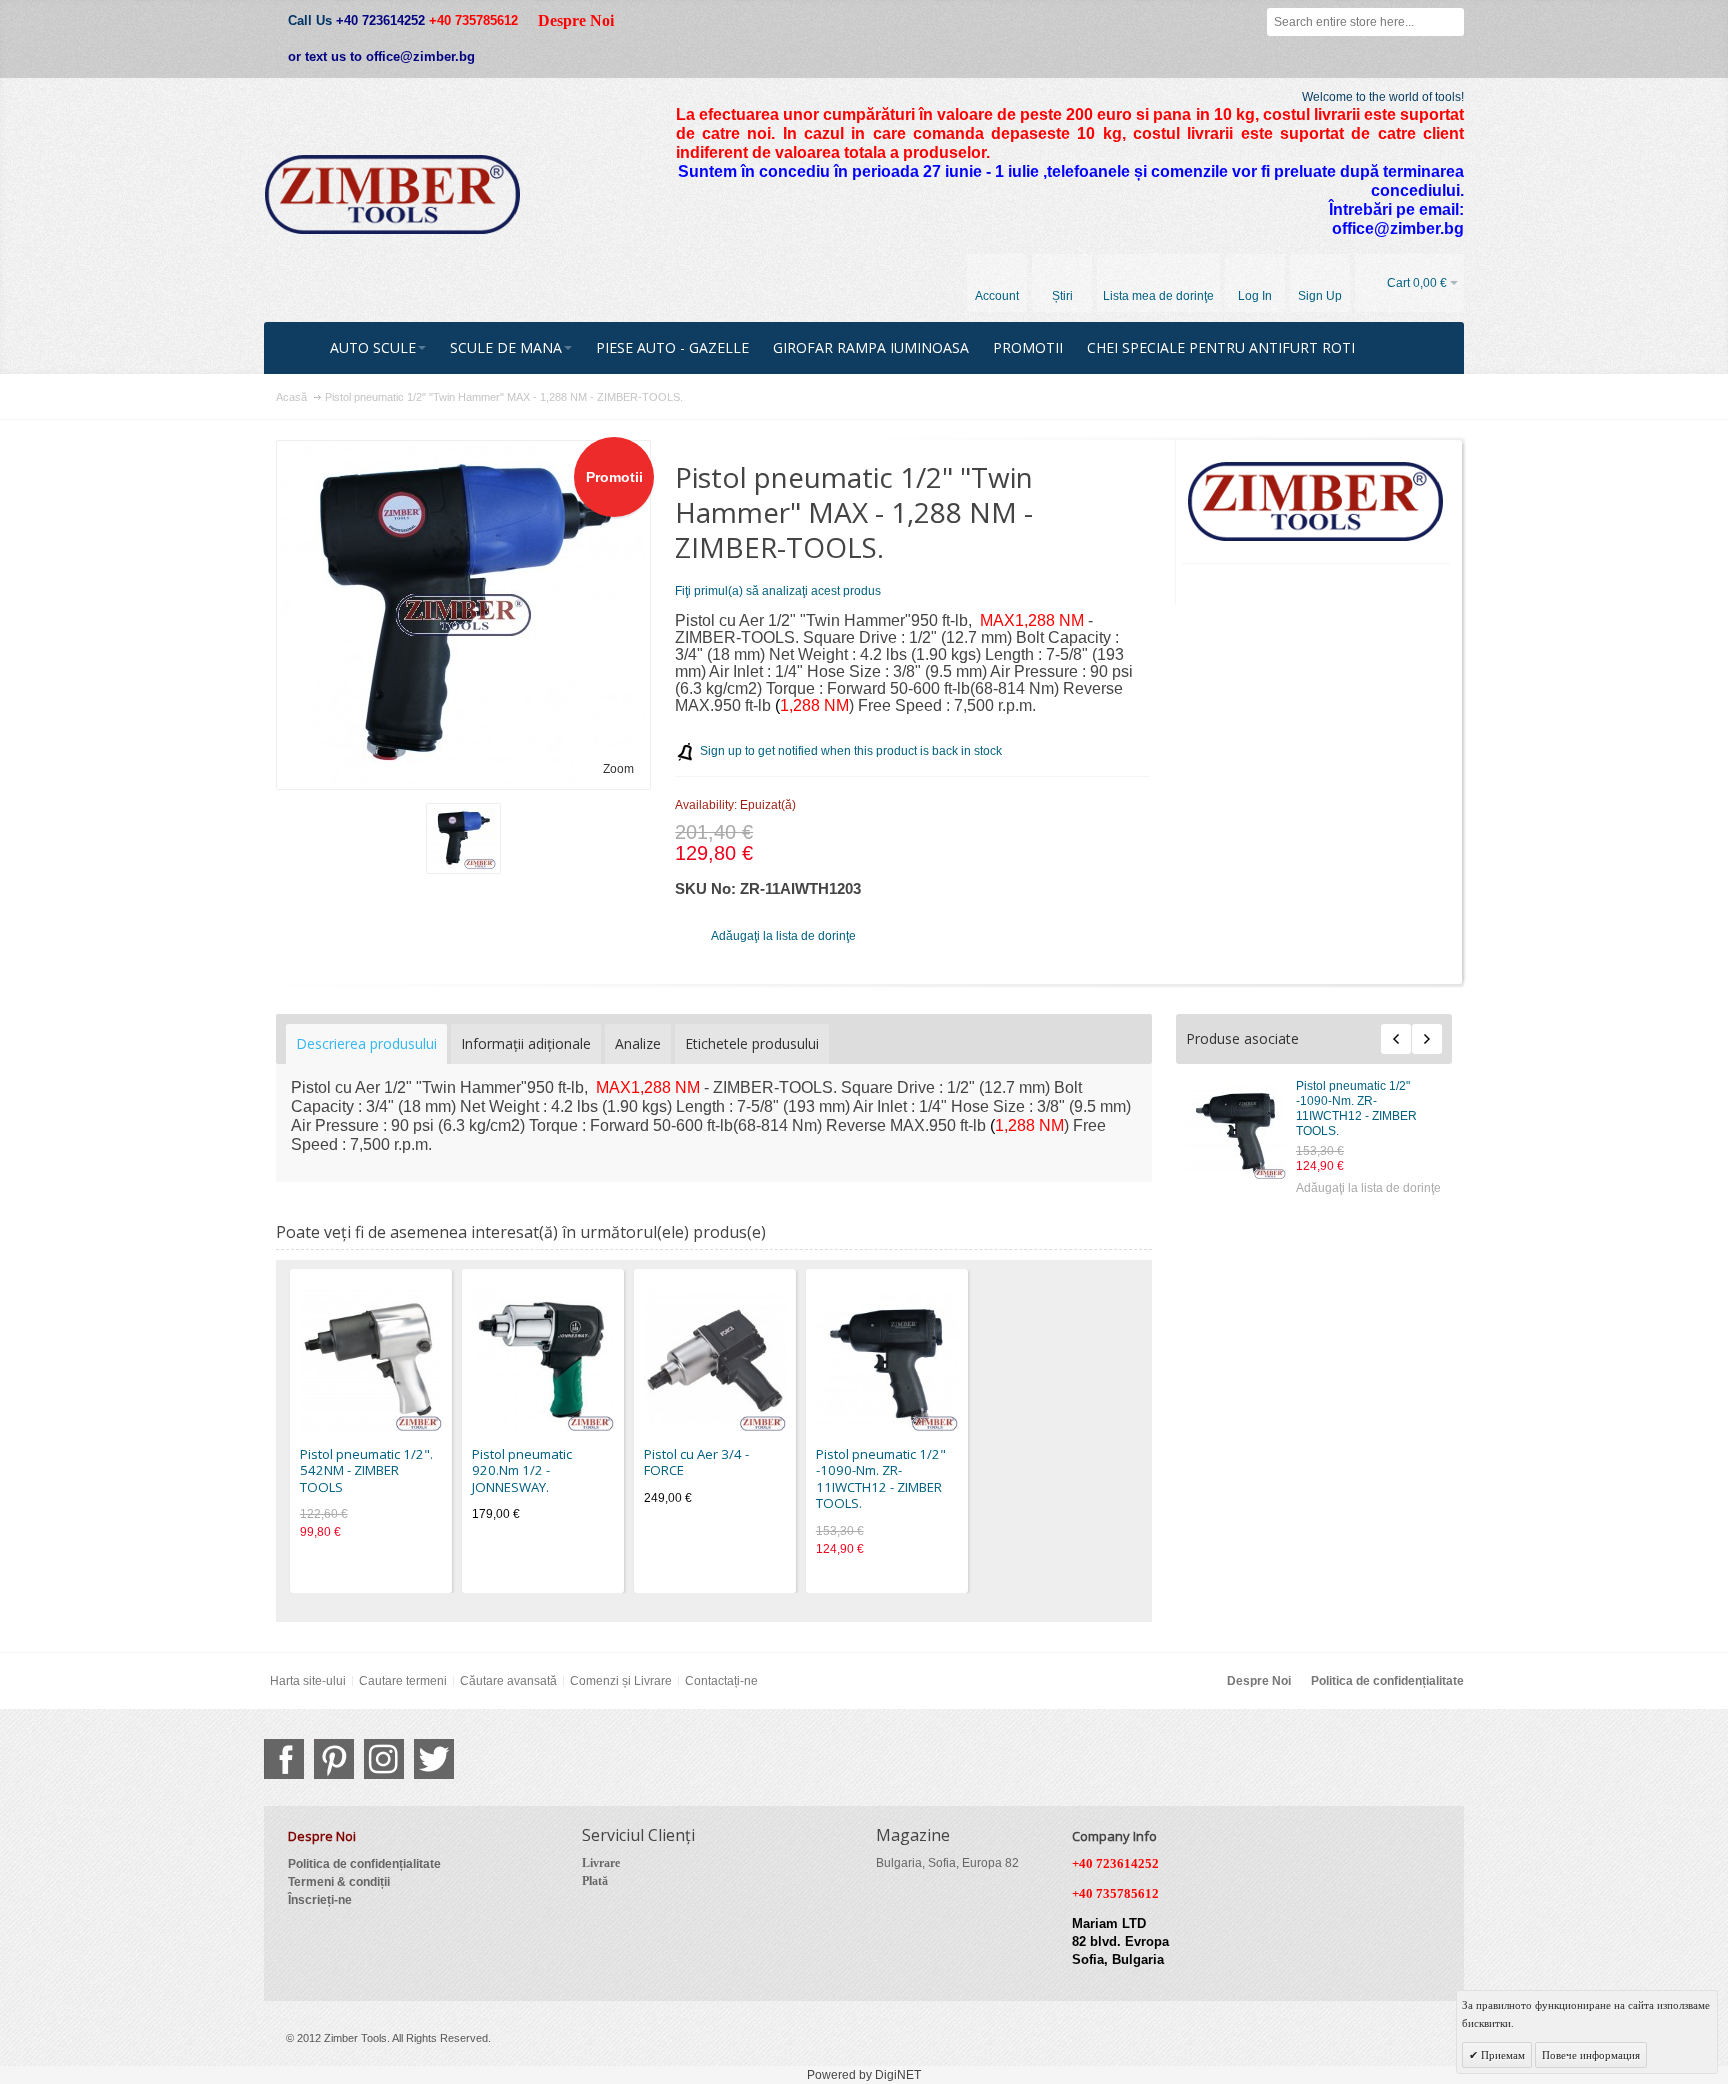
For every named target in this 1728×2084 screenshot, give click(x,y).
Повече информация (1591, 2055)
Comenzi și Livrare (621, 1681)
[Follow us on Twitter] (434, 1759)
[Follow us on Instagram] (384, 1759)
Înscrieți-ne (320, 1900)
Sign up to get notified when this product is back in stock (851, 751)
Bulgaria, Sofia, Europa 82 (947, 1863)
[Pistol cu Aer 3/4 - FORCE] (715, 1360)
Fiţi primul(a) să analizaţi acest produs (778, 591)
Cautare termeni (403, 1681)
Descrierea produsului (366, 1043)
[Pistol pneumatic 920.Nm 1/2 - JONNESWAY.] (543, 1360)
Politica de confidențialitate (1387, 1681)
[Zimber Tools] (392, 195)
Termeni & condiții (339, 1882)
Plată (595, 1881)
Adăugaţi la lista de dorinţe (1368, 1188)
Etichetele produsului (752, 1043)
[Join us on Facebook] (284, 1759)
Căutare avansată (508, 1681)
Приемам (1501, 2055)
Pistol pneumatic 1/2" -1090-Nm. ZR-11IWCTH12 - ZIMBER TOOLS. (1356, 1108)
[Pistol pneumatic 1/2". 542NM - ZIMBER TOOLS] (371, 1360)
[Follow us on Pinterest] (334, 1759)
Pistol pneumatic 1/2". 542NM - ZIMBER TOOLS (366, 1470)
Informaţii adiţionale (526, 1043)
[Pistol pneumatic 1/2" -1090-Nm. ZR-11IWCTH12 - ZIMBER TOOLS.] (1236, 1129)
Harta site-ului (308, 1681)
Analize (638, 1043)
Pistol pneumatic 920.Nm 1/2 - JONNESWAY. (522, 1470)
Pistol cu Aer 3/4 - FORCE (696, 1462)
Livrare (601, 1863)
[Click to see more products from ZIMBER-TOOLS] (1316, 502)
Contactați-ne (721, 1681)
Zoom (618, 769)
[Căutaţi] (1450, 22)
